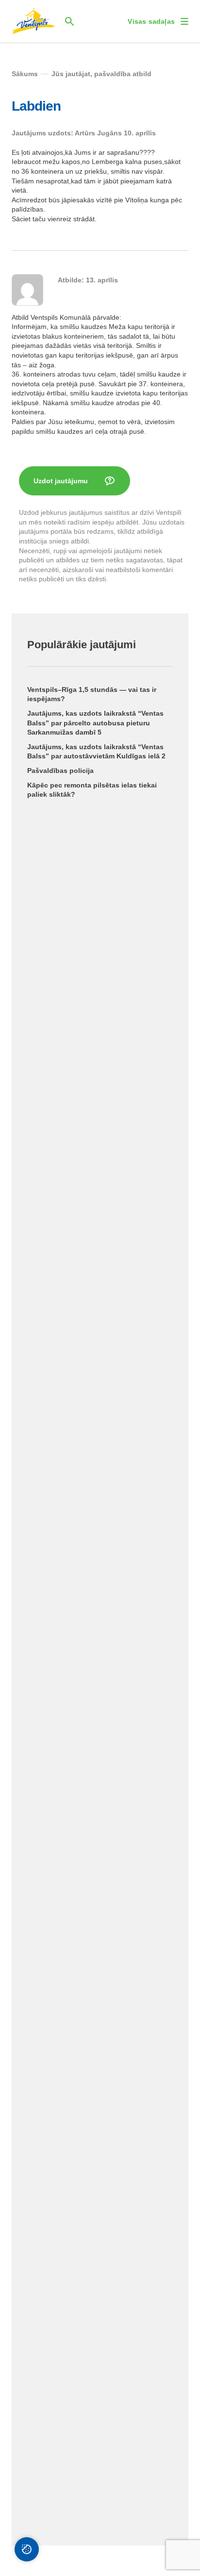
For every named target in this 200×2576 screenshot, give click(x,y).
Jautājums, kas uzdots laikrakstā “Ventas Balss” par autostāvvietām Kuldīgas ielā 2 (96, 752)
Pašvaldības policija (60, 771)
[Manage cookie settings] (27, 2549)
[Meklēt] (69, 21)
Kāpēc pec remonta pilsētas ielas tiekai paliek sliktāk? (92, 790)
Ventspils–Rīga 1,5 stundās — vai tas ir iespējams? (92, 694)
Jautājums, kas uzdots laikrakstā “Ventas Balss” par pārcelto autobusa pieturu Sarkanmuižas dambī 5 (95, 723)
